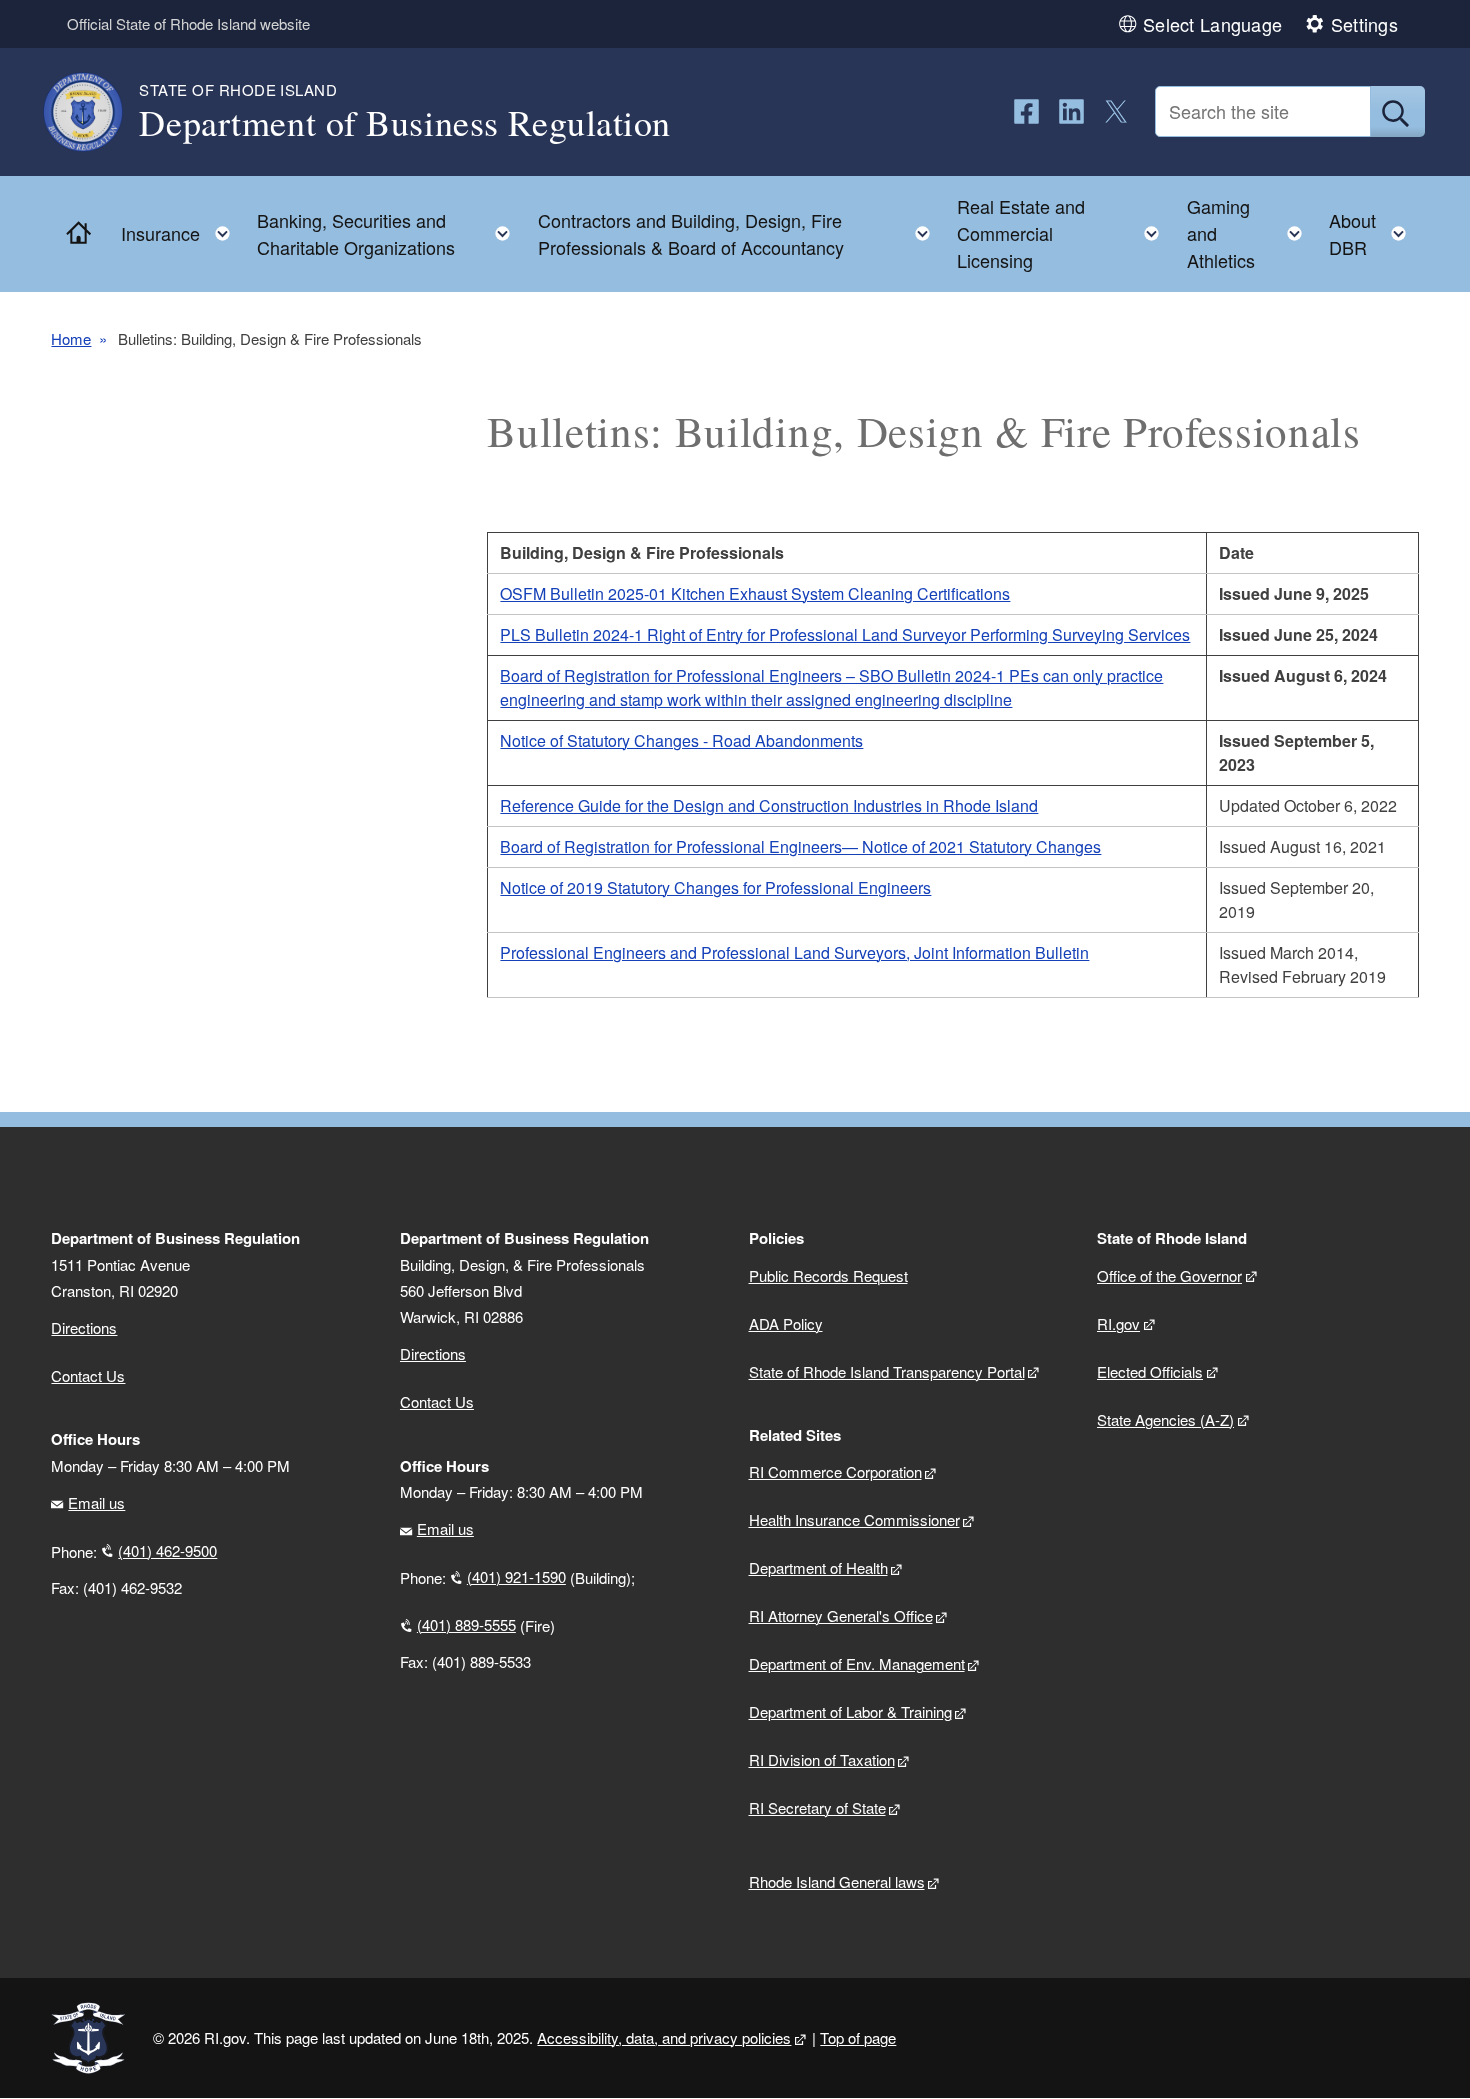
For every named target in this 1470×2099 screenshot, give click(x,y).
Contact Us (88, 1375)
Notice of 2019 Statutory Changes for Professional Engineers (715, 887)
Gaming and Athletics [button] (1250, 233)
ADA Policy (786, 1323)
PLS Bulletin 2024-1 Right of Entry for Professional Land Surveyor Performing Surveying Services (845, 634)
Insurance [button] (181, 228)
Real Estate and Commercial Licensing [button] (1064, 233)
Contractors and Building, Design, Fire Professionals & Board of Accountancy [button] (740, 233)
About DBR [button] (1373, 233)
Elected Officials (1150, 1371)
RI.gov (1118, 1323)
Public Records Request (828, 1275)
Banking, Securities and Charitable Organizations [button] (389, 233)
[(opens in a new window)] (1026, 111)
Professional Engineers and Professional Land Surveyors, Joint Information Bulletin (794, 952)
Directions (433, 1353)
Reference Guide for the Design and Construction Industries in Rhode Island (769, 805)
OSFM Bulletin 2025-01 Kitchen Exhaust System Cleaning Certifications (755, 593)
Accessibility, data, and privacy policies (664, 2037)
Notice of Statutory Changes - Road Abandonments (681, 740)
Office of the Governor (1169, 1275)
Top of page (858, 2037)
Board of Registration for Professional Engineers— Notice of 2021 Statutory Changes (800, 846)
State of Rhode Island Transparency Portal (887, 1371)
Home (71, 338)
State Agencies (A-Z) (1165, 1419)
